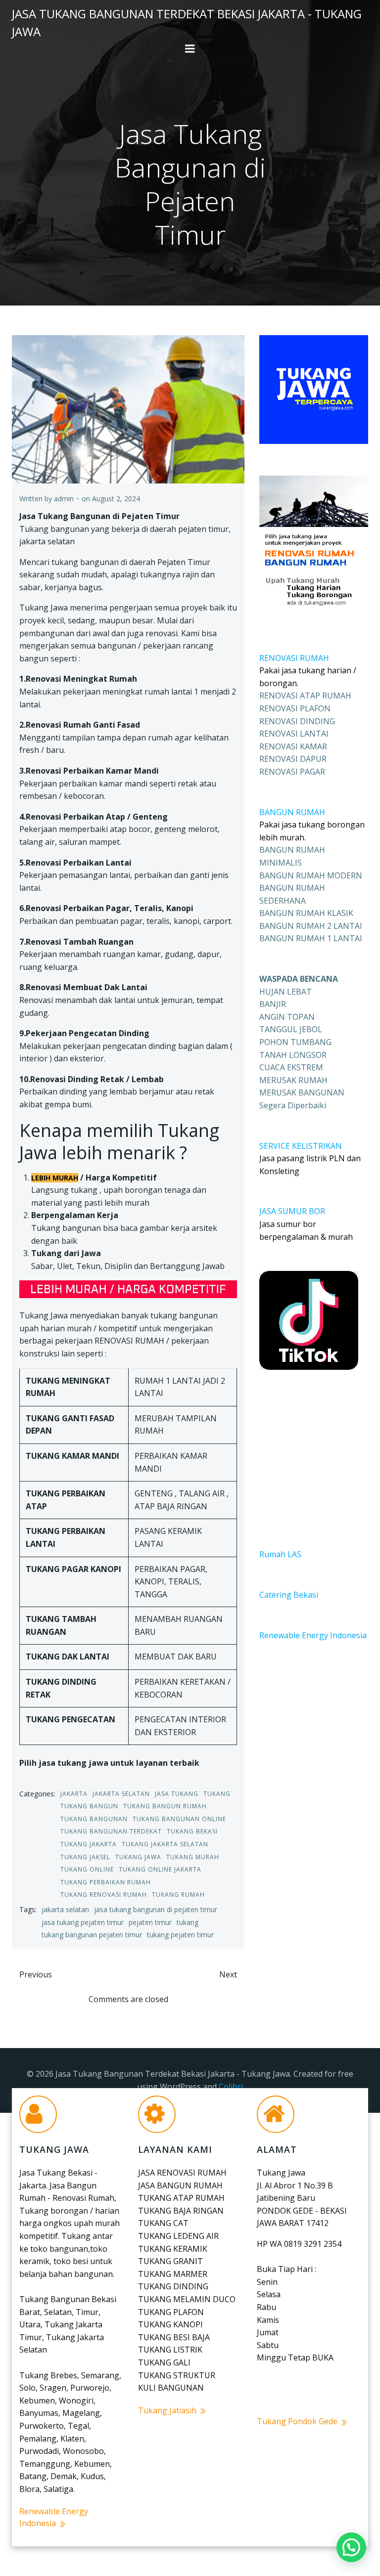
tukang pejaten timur (180, 1935)
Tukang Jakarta (89, 1844)
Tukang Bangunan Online (179, 1819)
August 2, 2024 (116, 499)
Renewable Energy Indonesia (313, 1635)
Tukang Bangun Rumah (165, 1806)
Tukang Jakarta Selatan (165, 1844)
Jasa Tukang (177, 1794)
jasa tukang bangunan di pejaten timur (156, 1909)
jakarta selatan (65, 1909)
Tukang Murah (193, 1857)
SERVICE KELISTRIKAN (301, 1146)
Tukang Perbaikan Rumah (106, 1882)
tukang (188, 1922)
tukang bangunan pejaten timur (92, 1935)
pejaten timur (150, 1922)
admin (64, 499)
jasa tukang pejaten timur (83, 1922)
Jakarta (74, 1794)
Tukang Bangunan (94, 1819)
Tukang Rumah (178, 1895)
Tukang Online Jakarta (160, 1869)
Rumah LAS (280, 1554)
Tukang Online (87, 1869)
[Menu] (190, 49)
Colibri (231, 2087)
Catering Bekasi (289, 1595)
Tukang (217, 1794)
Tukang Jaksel (85, 1857)
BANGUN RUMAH (292, 812)
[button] (351, 2547)
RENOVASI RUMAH (294, 658)
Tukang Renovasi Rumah (104, 1895)
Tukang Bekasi (192, 1831)
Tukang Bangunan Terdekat (111, 1831)
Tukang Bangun (89, 1806)
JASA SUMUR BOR (292, 1211)
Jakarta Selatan (121, 1794)
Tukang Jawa (138, 1857)
